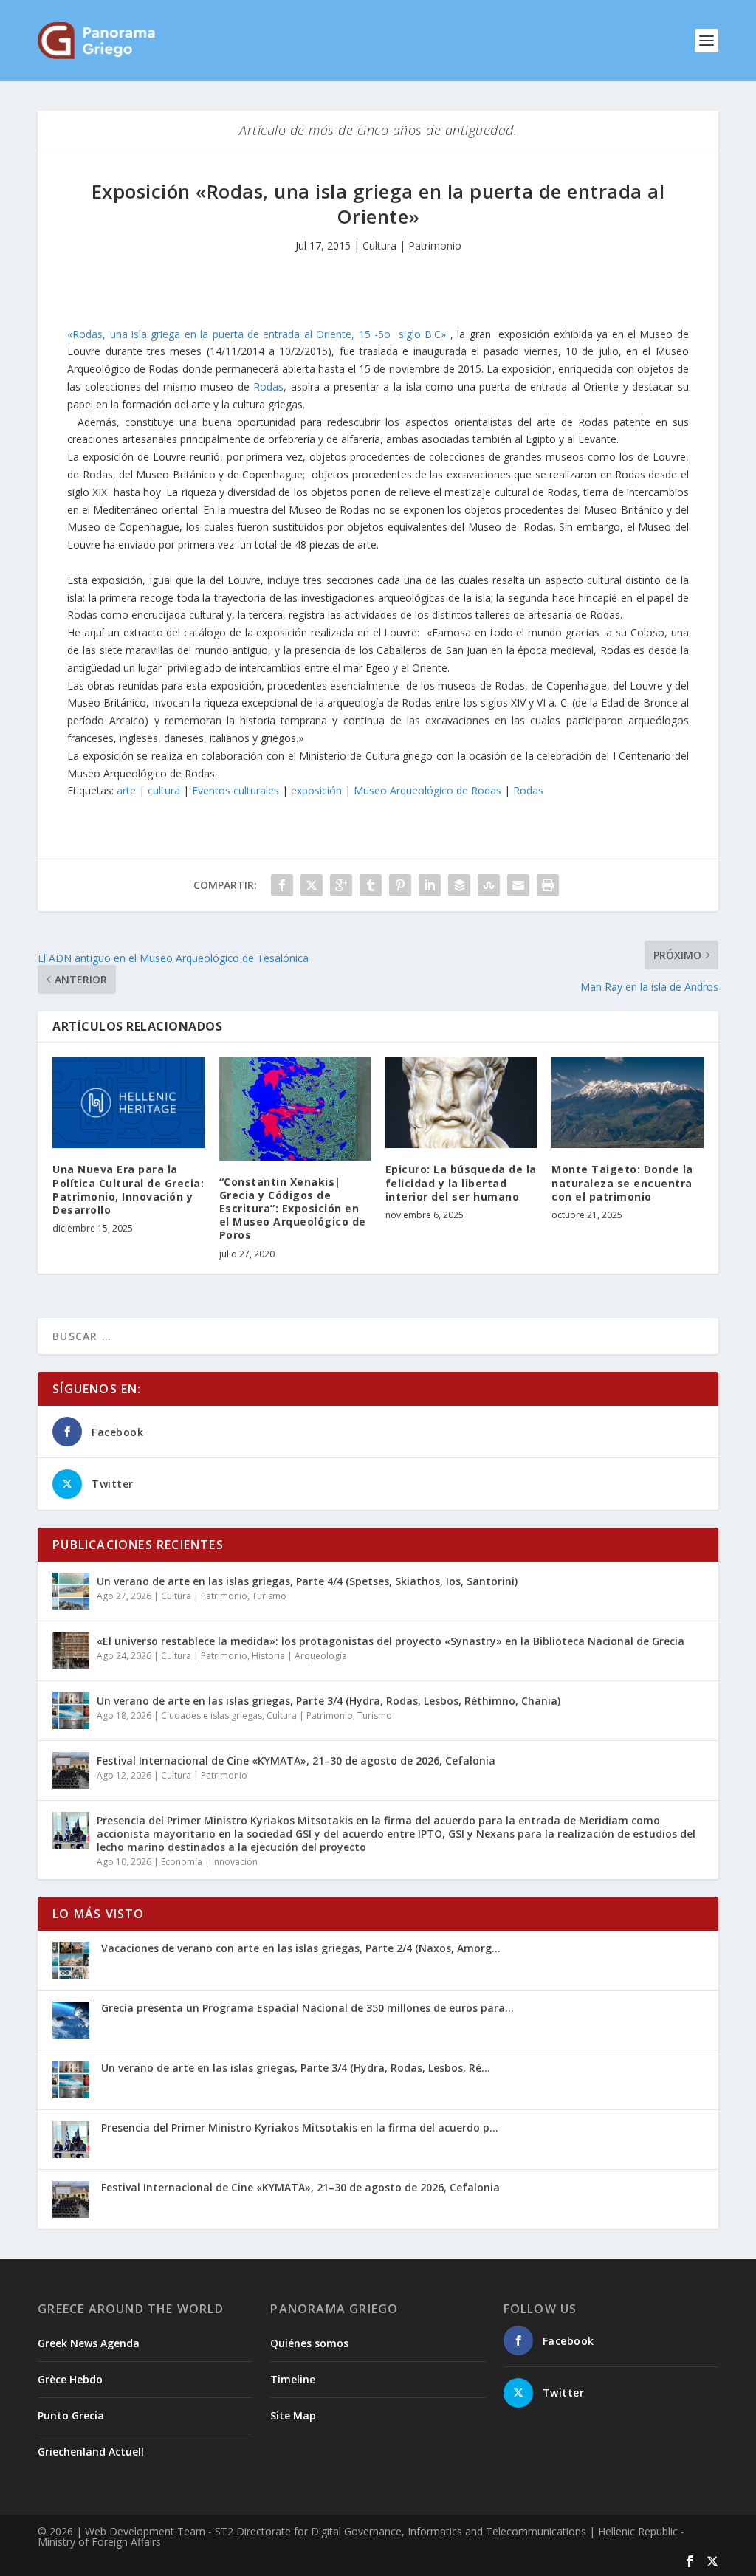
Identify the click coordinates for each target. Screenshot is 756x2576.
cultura (164, 790)
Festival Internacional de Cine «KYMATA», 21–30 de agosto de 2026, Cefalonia (296, 1761)
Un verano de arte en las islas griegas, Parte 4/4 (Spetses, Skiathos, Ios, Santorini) (307, 1581)
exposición (316, 790)
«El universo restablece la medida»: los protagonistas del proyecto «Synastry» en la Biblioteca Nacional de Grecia (391, 1641)
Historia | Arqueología (299, 1656)
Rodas (268, 387)
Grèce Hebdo (70, 2379)
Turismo (269, 1596)
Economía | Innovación (209, 1862)
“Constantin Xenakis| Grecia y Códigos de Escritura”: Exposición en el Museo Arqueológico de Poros (293, 1209)
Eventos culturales (236, 790)
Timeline (293, 2379)
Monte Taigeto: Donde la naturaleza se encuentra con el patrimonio (622, 1182)
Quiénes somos (309, 2343)
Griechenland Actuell (91, 2452)
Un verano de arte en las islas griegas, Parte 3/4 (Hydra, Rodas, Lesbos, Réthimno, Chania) (329, 1701)
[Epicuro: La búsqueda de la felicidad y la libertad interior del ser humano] (461, 1103)
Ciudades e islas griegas (212, 1715)
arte (126, 790)
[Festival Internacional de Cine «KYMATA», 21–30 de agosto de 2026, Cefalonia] (71, 1770)
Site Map (293, 2415)
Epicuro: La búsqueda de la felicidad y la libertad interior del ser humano (461, 1182)
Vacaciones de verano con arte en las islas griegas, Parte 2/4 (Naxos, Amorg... (301, 1948)
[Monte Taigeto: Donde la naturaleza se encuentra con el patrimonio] (627, 1103)
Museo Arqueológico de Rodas (427, 790)
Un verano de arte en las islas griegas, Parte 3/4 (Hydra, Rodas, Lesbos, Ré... (296, 2068)
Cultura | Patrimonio (412, 245)
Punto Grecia (71, 2415)
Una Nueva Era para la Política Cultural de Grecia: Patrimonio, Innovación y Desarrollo (128, 1189)
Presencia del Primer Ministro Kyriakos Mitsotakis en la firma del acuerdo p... (300, 2127)
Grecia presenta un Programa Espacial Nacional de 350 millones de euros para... (307, 2008)
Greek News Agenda (89, 2343)
